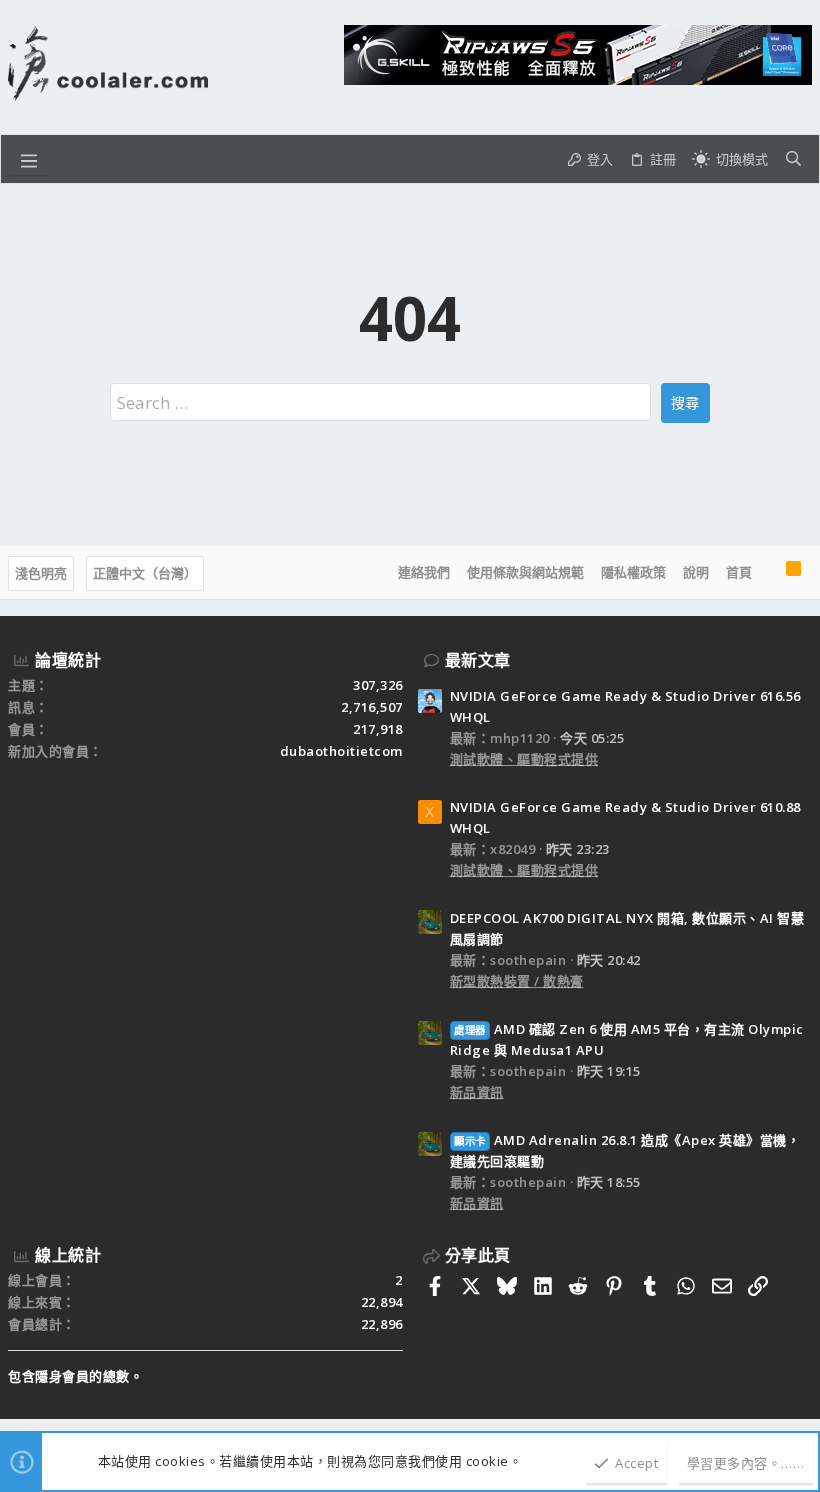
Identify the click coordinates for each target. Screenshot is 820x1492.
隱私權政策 (633, 572)
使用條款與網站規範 (525, 572)
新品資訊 (477, 1092)
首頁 (739, 572)
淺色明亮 (41, 573)
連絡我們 (424, 572)
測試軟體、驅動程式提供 (524, 759)
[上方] (769, 573)
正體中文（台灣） (145, 573)
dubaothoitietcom (341, 751)
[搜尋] (793, 159)
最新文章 (478, 660)
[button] (29, 159)
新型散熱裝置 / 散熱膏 (517, 981)
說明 (696, 572)
